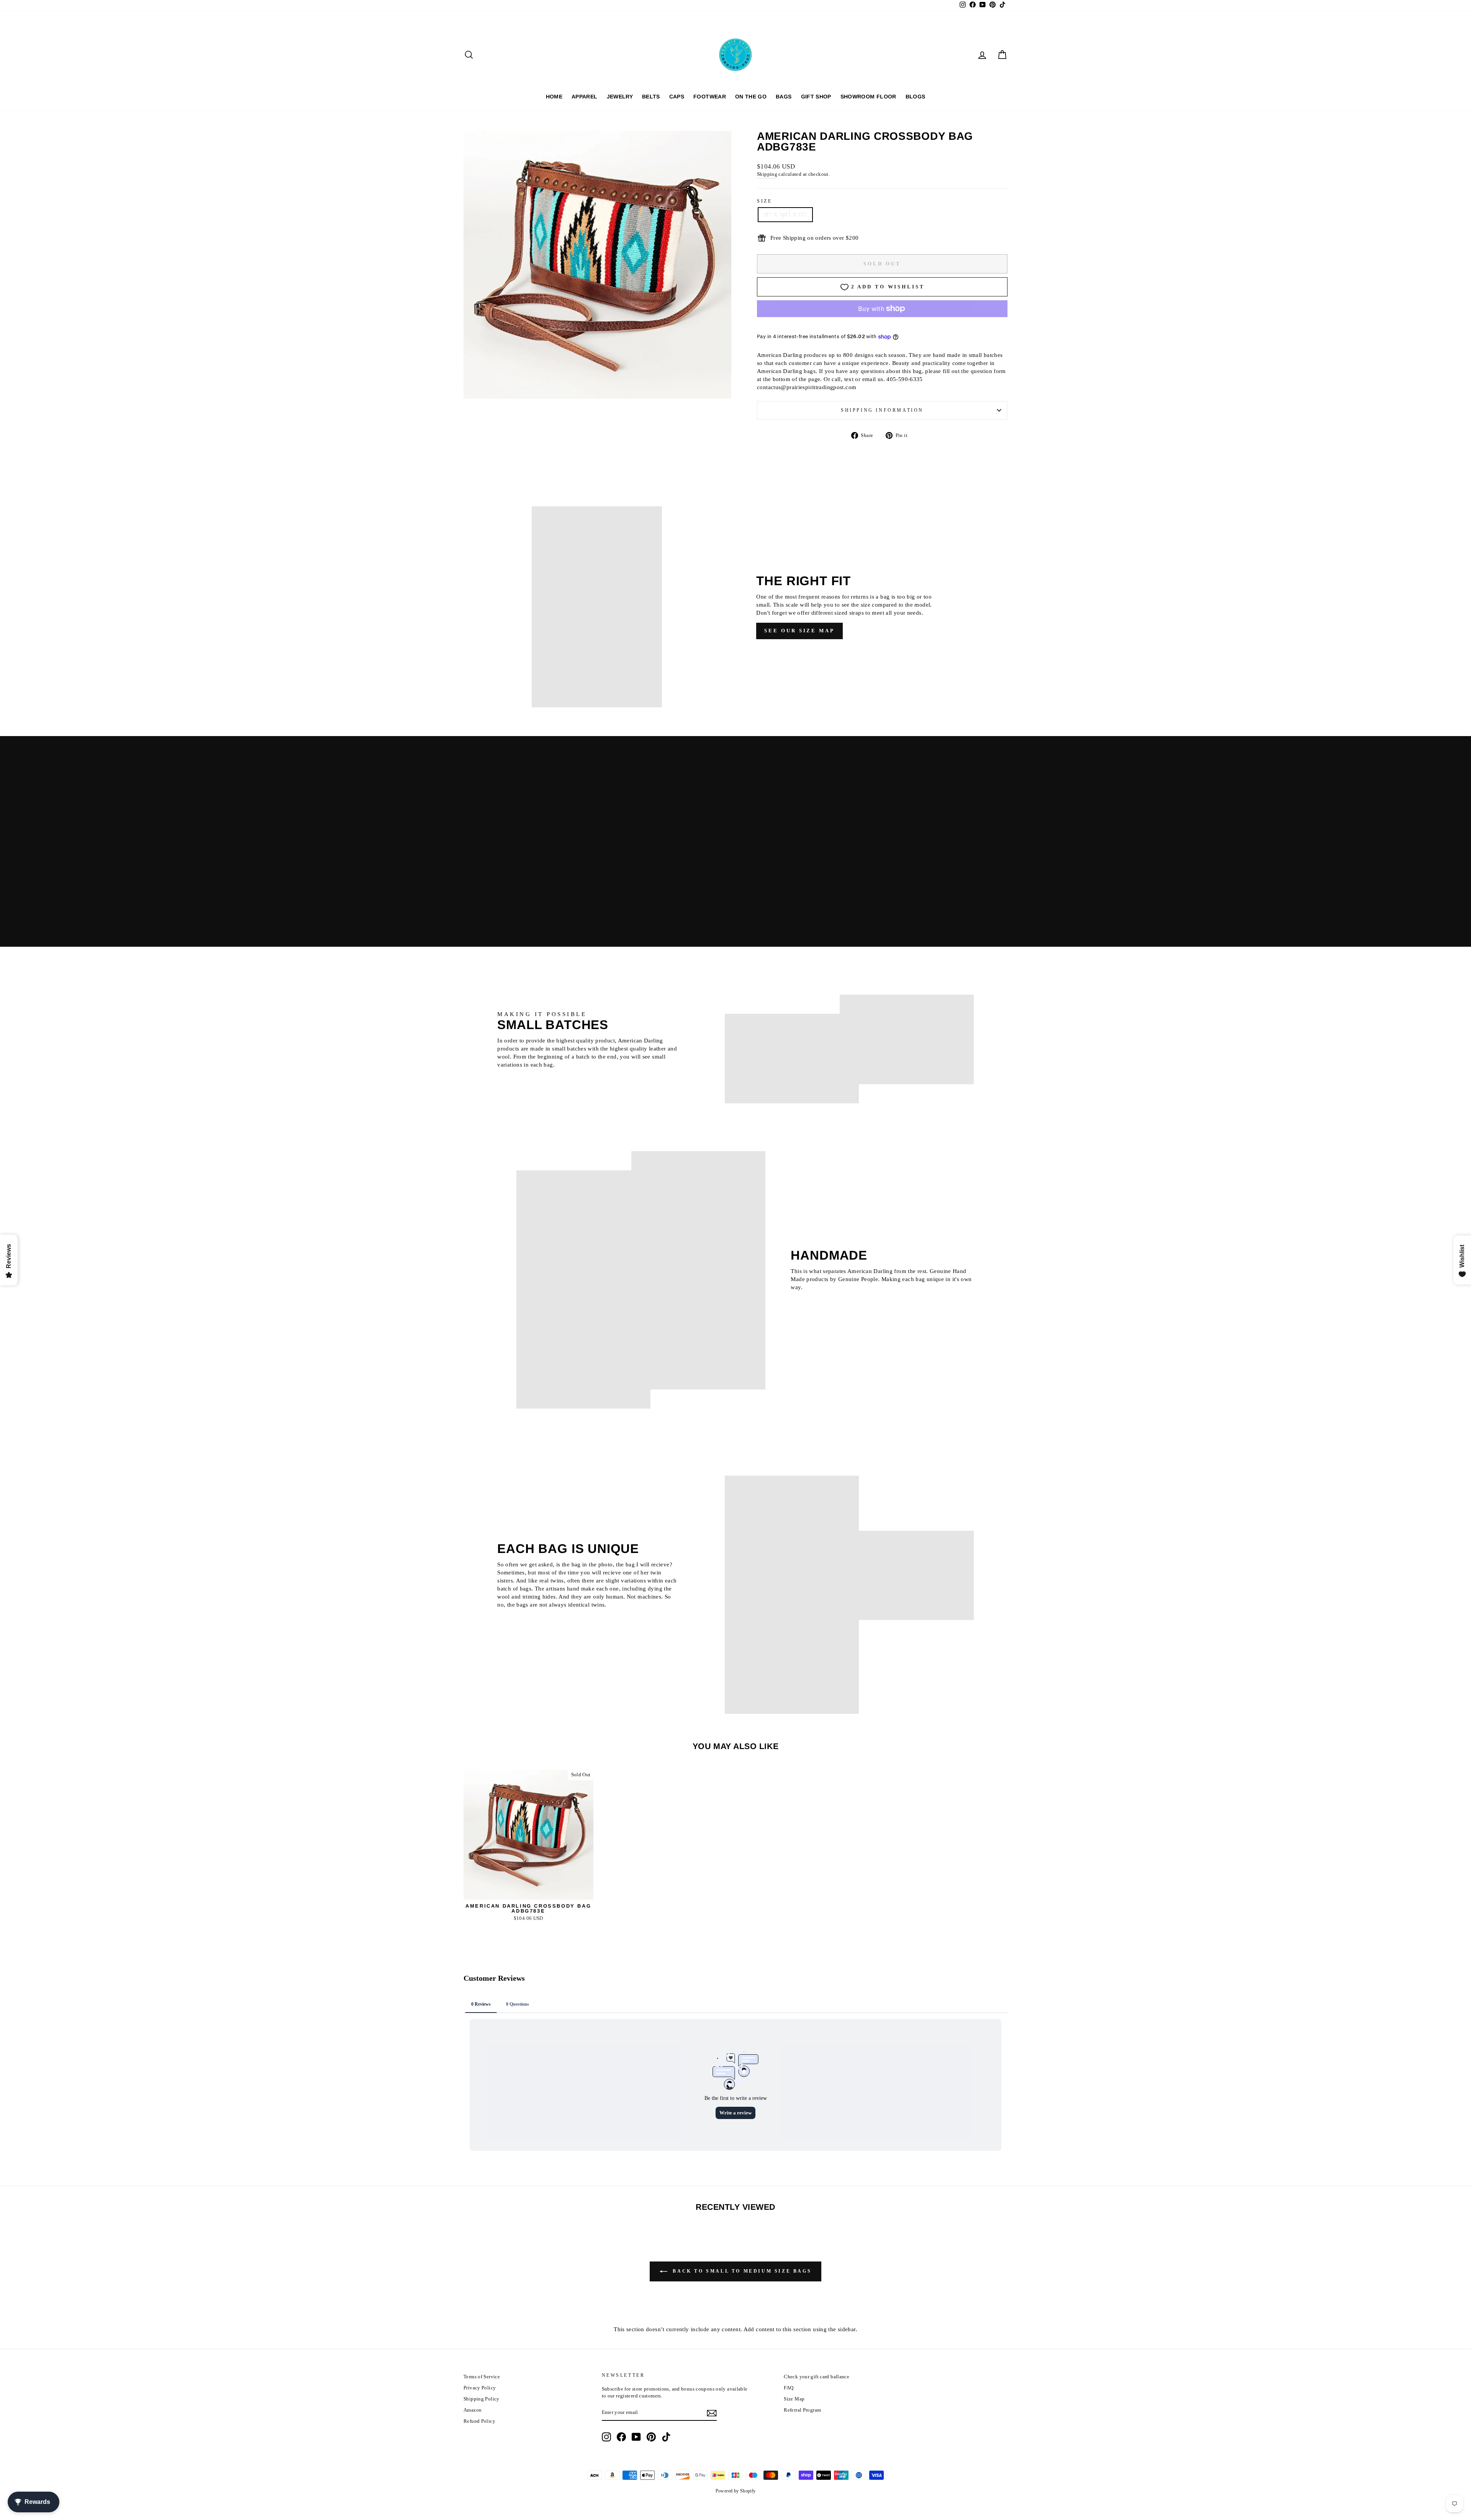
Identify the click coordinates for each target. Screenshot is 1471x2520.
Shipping (767, 174)
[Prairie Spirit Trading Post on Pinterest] (651, 2437)
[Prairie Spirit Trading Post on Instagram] (606, 2437)
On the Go (751, 97)
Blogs (916, 97)
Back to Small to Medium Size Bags (741, 2271)
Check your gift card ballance (817, 2377)
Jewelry (620, 97)
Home (554, 97)
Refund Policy (479, 2421)
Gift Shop (816, 97)
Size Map (794, 2399)
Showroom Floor (868, 97)
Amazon (473, 2410)
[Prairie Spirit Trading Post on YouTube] (636, 2437)
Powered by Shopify (736, 2491)
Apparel (584, 97)
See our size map (799, 631)
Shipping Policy (482, 2399)
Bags (784, 97)
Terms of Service (482, 2377)
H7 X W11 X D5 (785, 214)
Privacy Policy (480, 2388)
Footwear (710, 97)
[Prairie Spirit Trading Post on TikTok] (666, 2437)
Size (764, 201)
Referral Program (802, 2410)
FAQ (789, 2388)
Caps (677, 97)
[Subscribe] (712, 2413)
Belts (651, 97)
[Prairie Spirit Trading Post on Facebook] (621, 2437)
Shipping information (882, 410)
